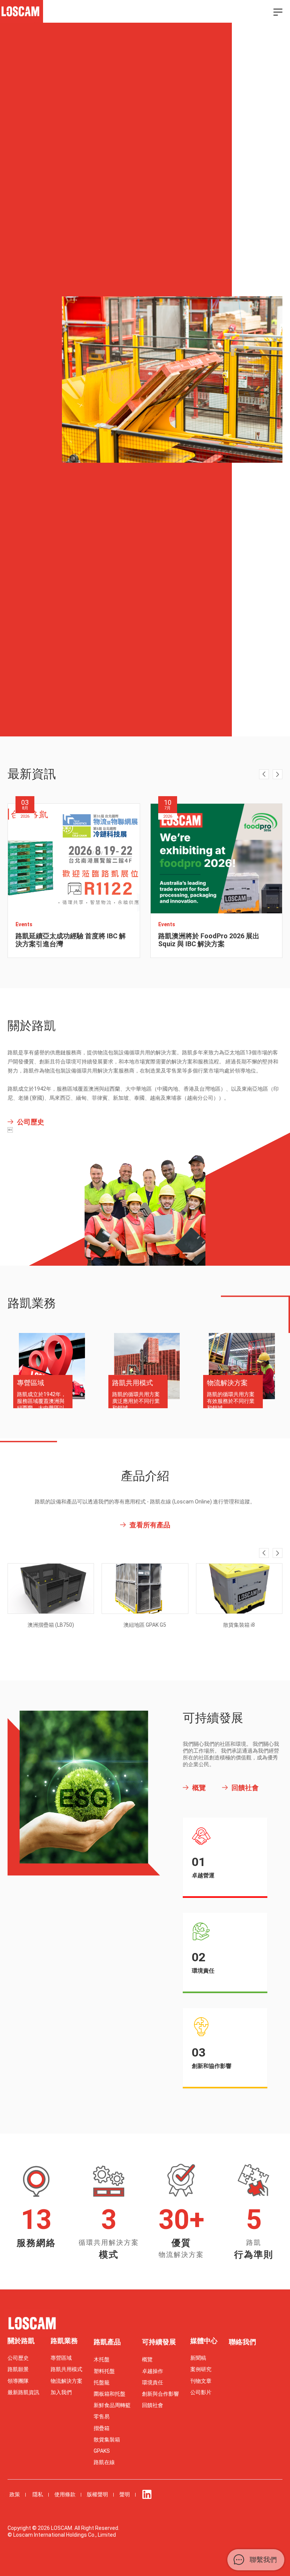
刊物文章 (201, 2381)
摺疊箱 (102, 2428)
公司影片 (201, 2392)
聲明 (125, 2494)
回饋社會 (153, 2405)
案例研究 (201, 2369)
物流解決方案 (66, 2381)
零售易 (102, 2416)
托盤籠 (102, 2382)
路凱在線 (104, 2462)
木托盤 (102, 2359)
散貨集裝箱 (107, 2440)
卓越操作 (153, 2371)
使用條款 (65, 2494)
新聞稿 (198, 2358)
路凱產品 (107, 2342)
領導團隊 (18, 2381)
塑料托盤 (104, 2371)
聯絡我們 (242, 2342)
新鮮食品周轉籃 (112, 2405)
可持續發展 (159, 2342)
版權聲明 (97, 2494)
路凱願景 (18, 2369)
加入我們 (61, 2392)
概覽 (147, 2359)
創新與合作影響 (160, 2394)
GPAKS (102, 2451)
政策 (15, 2494)
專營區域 (61, 2358)
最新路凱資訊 (23, 2392)
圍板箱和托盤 (110, 2394)
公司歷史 (18, 2358)
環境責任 (153, 2382)
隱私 (38, 2494)
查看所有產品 (150, 1525)
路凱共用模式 (66, 2369)
